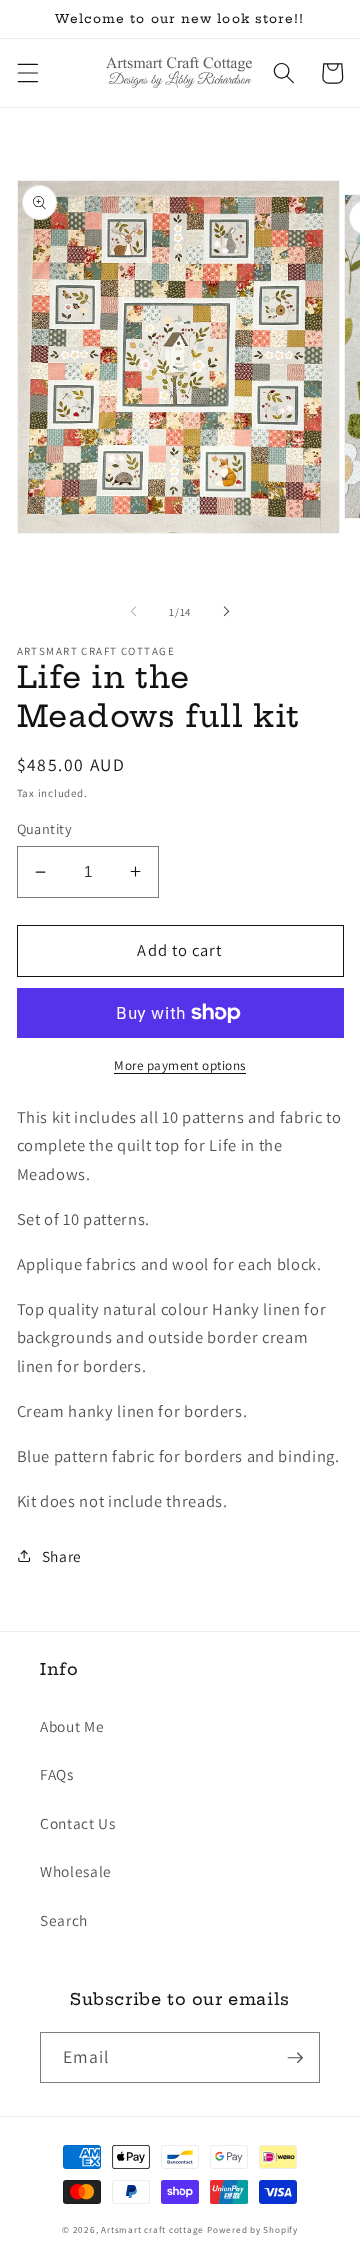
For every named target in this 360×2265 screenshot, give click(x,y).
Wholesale (76, 1871)
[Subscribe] (295, 2058)
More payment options (180, 1065)
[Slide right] (226, 612)
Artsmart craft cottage (152, 2230)
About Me (72, 1726)
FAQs (57, 1774)
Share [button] (62, 1556)
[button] (27, 73)
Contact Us (78, 1823)
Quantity (45, 828)
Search (64, 1920)
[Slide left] (134, 612)
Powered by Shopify (252, 2230)
